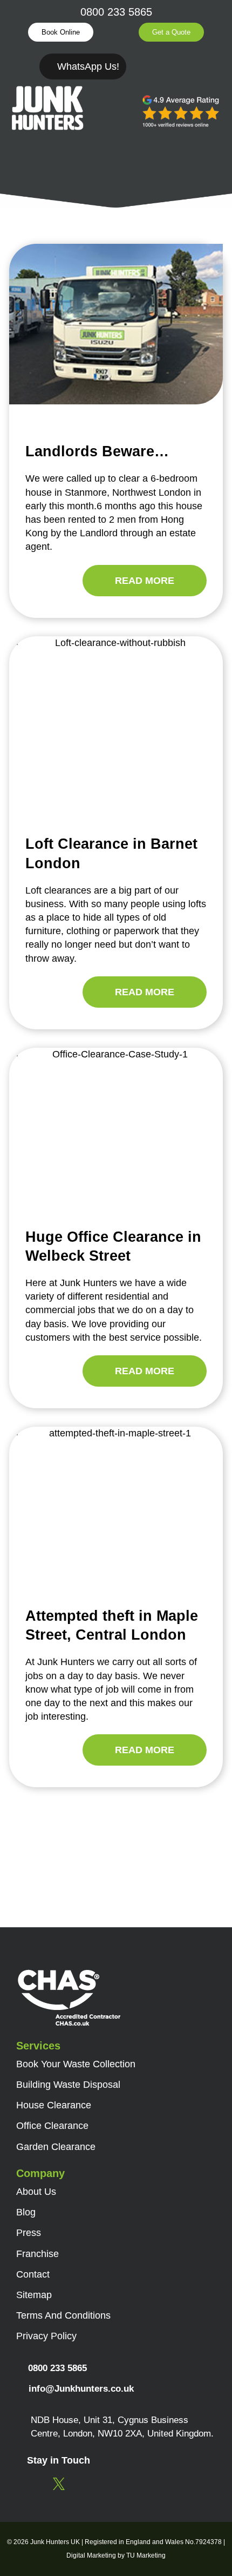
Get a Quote (171, 32)
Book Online (61, 32)
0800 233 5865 (116, 12)
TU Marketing (146, 2555)
